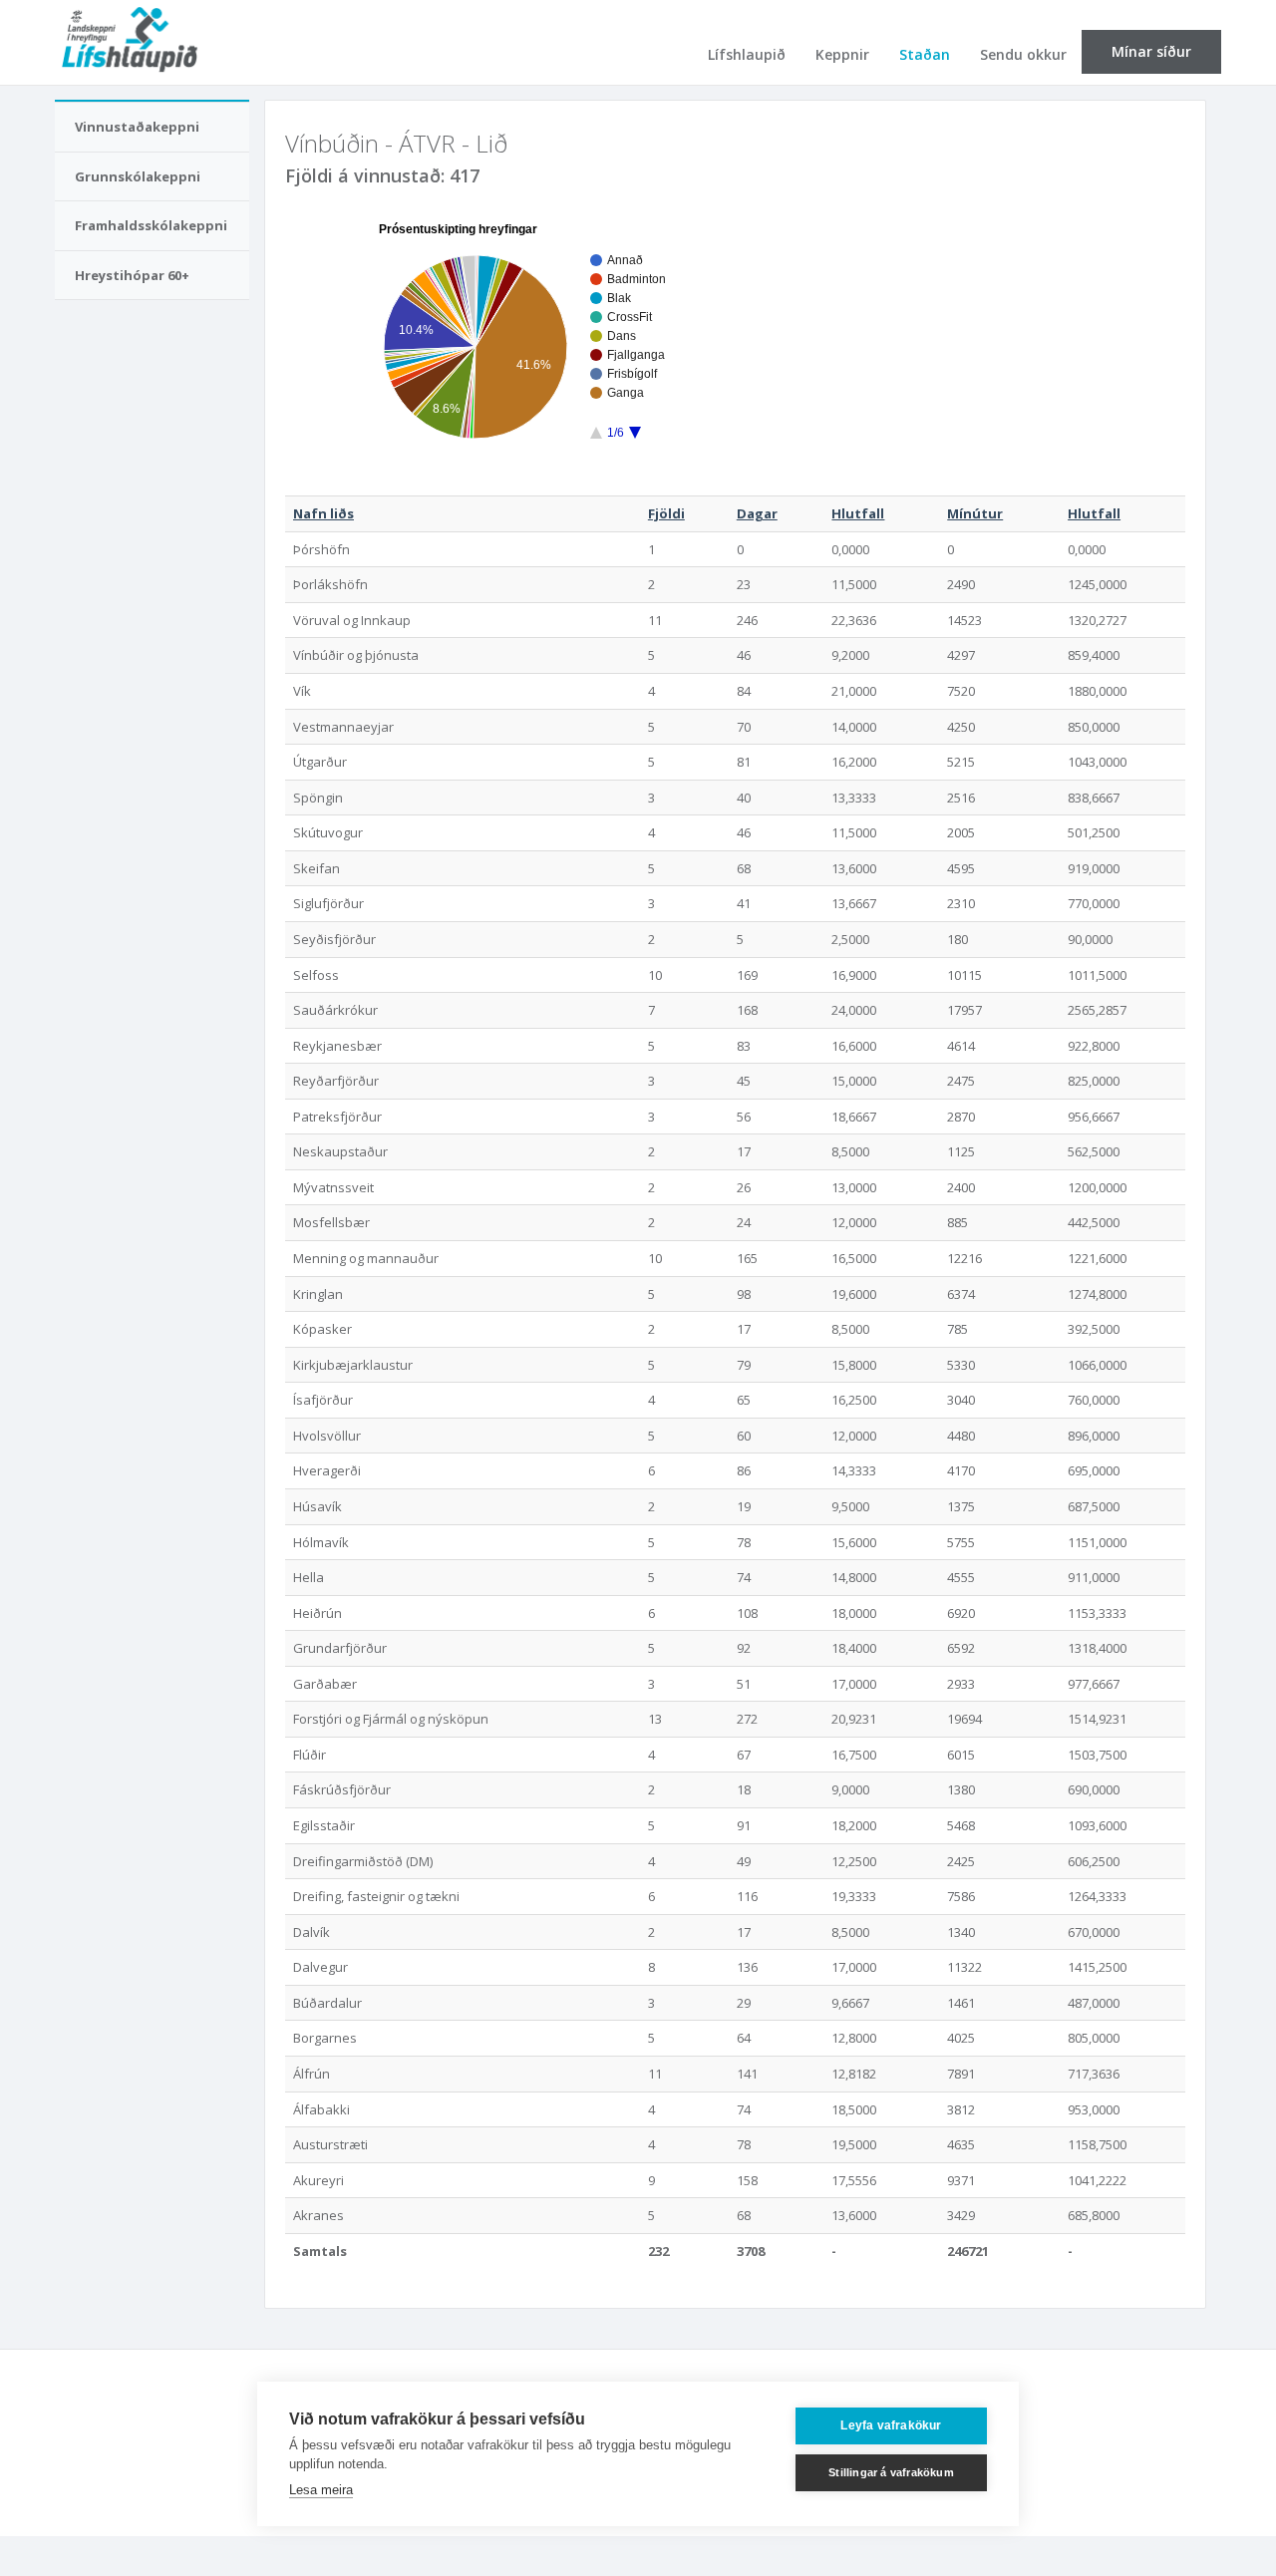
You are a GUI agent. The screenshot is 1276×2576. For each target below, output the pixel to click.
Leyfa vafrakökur (891, 2425)
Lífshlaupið (747, 54)
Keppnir (842, 54)
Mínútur (975, 513)
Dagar (757, 513)
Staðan (925, 54)
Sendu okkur (1023, 54)
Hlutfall (858, 513)
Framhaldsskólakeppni (151, 225)
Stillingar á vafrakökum (891, 2472)
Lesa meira (321, 2490)
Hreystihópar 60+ (132, 275)
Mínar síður (1151, 51)
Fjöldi (666, 513)
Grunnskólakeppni (138, 176)
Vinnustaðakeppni (137, 127)
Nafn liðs (323, 513)
